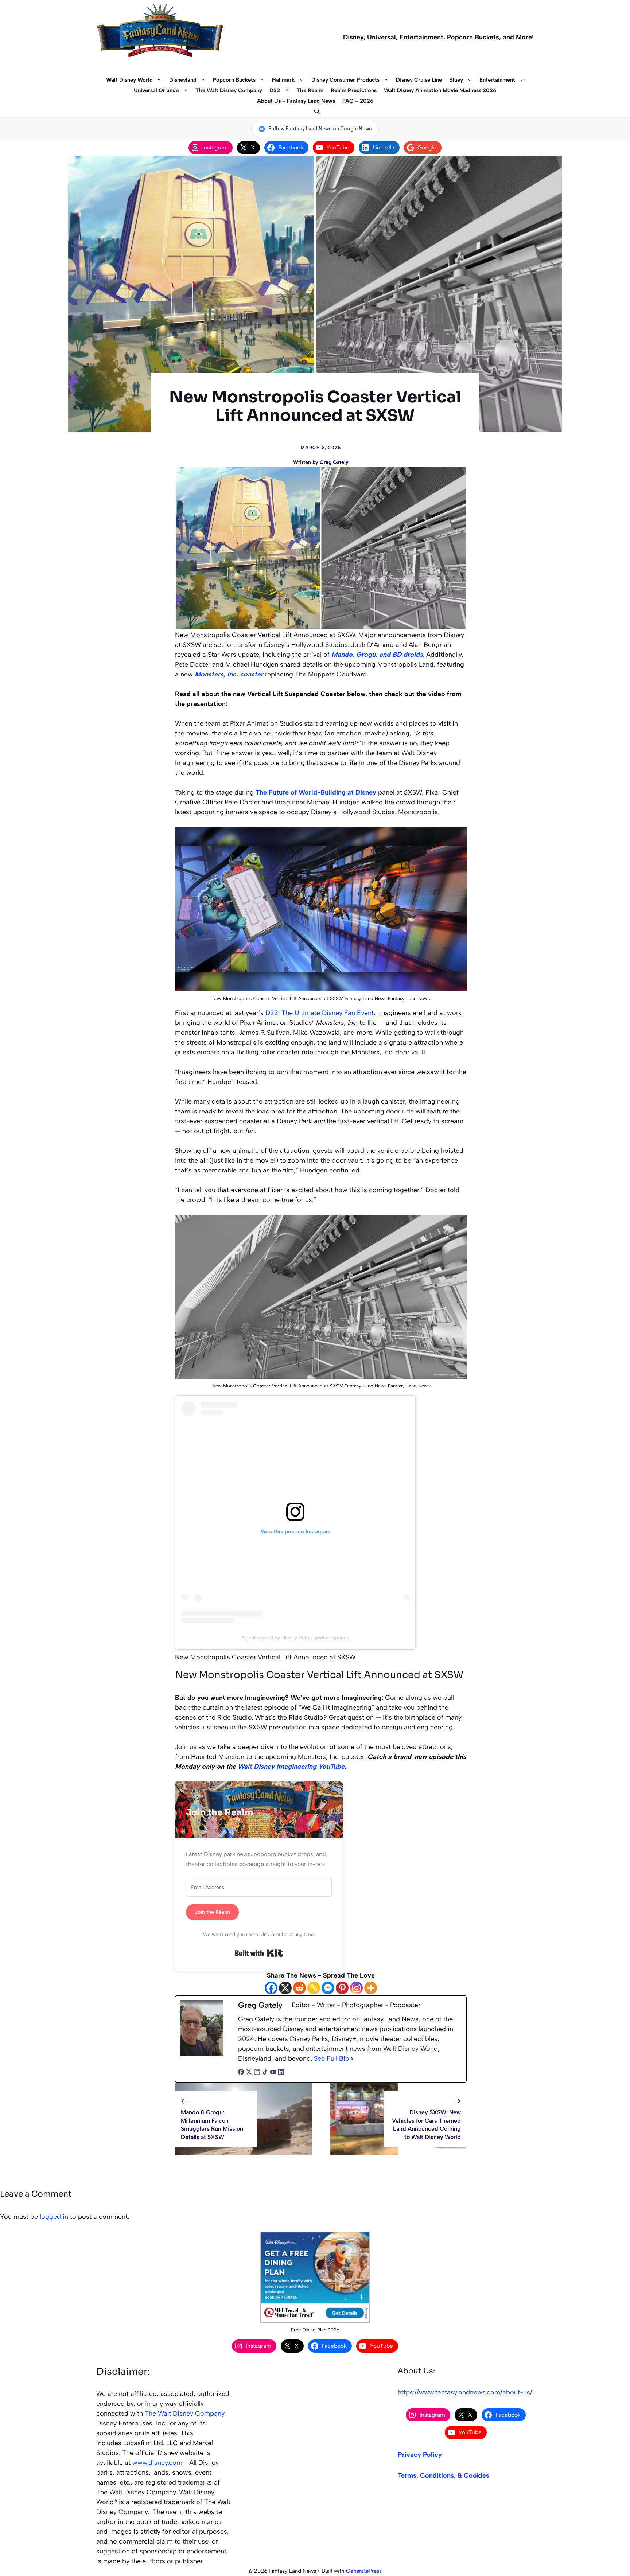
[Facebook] (271, 1988)
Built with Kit (259, 1953)
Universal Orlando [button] (156, 90)
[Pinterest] (342, 1988)
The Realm (310, 90)
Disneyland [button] (183, 80)
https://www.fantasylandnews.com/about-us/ (465, 2392)
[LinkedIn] (281, 2073)
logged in (54, 2217)
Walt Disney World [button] (129, 80)
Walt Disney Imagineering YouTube (291, 1767)
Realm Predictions (354, 90)
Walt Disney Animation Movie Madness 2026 (440, 90)
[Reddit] (300, 1988)
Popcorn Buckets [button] (234, 80)
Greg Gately (334, 462)
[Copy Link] (314, 1988)
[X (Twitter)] (249, 2073)
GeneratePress (364, 2571)
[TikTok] (265, 2073)
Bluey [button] (456, 80)
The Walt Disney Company (229, 90)
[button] (315, 112)
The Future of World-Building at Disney (316, 792)
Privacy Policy (420, 2455)
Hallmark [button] (283, 80)
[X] (285, 1988)
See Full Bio (332, 2058)
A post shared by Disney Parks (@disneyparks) (295, 1638)
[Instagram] (356, 1988)
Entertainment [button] (497, 80)
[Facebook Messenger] (328, 1988)
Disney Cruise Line (419, 80)
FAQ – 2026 (358, 101)
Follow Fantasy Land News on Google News (320, 129)
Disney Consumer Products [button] (345, 80)
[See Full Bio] (352, 2059)
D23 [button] (275, 90)
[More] (371, 1988)
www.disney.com (157, 2463)
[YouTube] (273, 2073)
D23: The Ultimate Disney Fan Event (320, 1013)
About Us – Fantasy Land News (296, 101)
